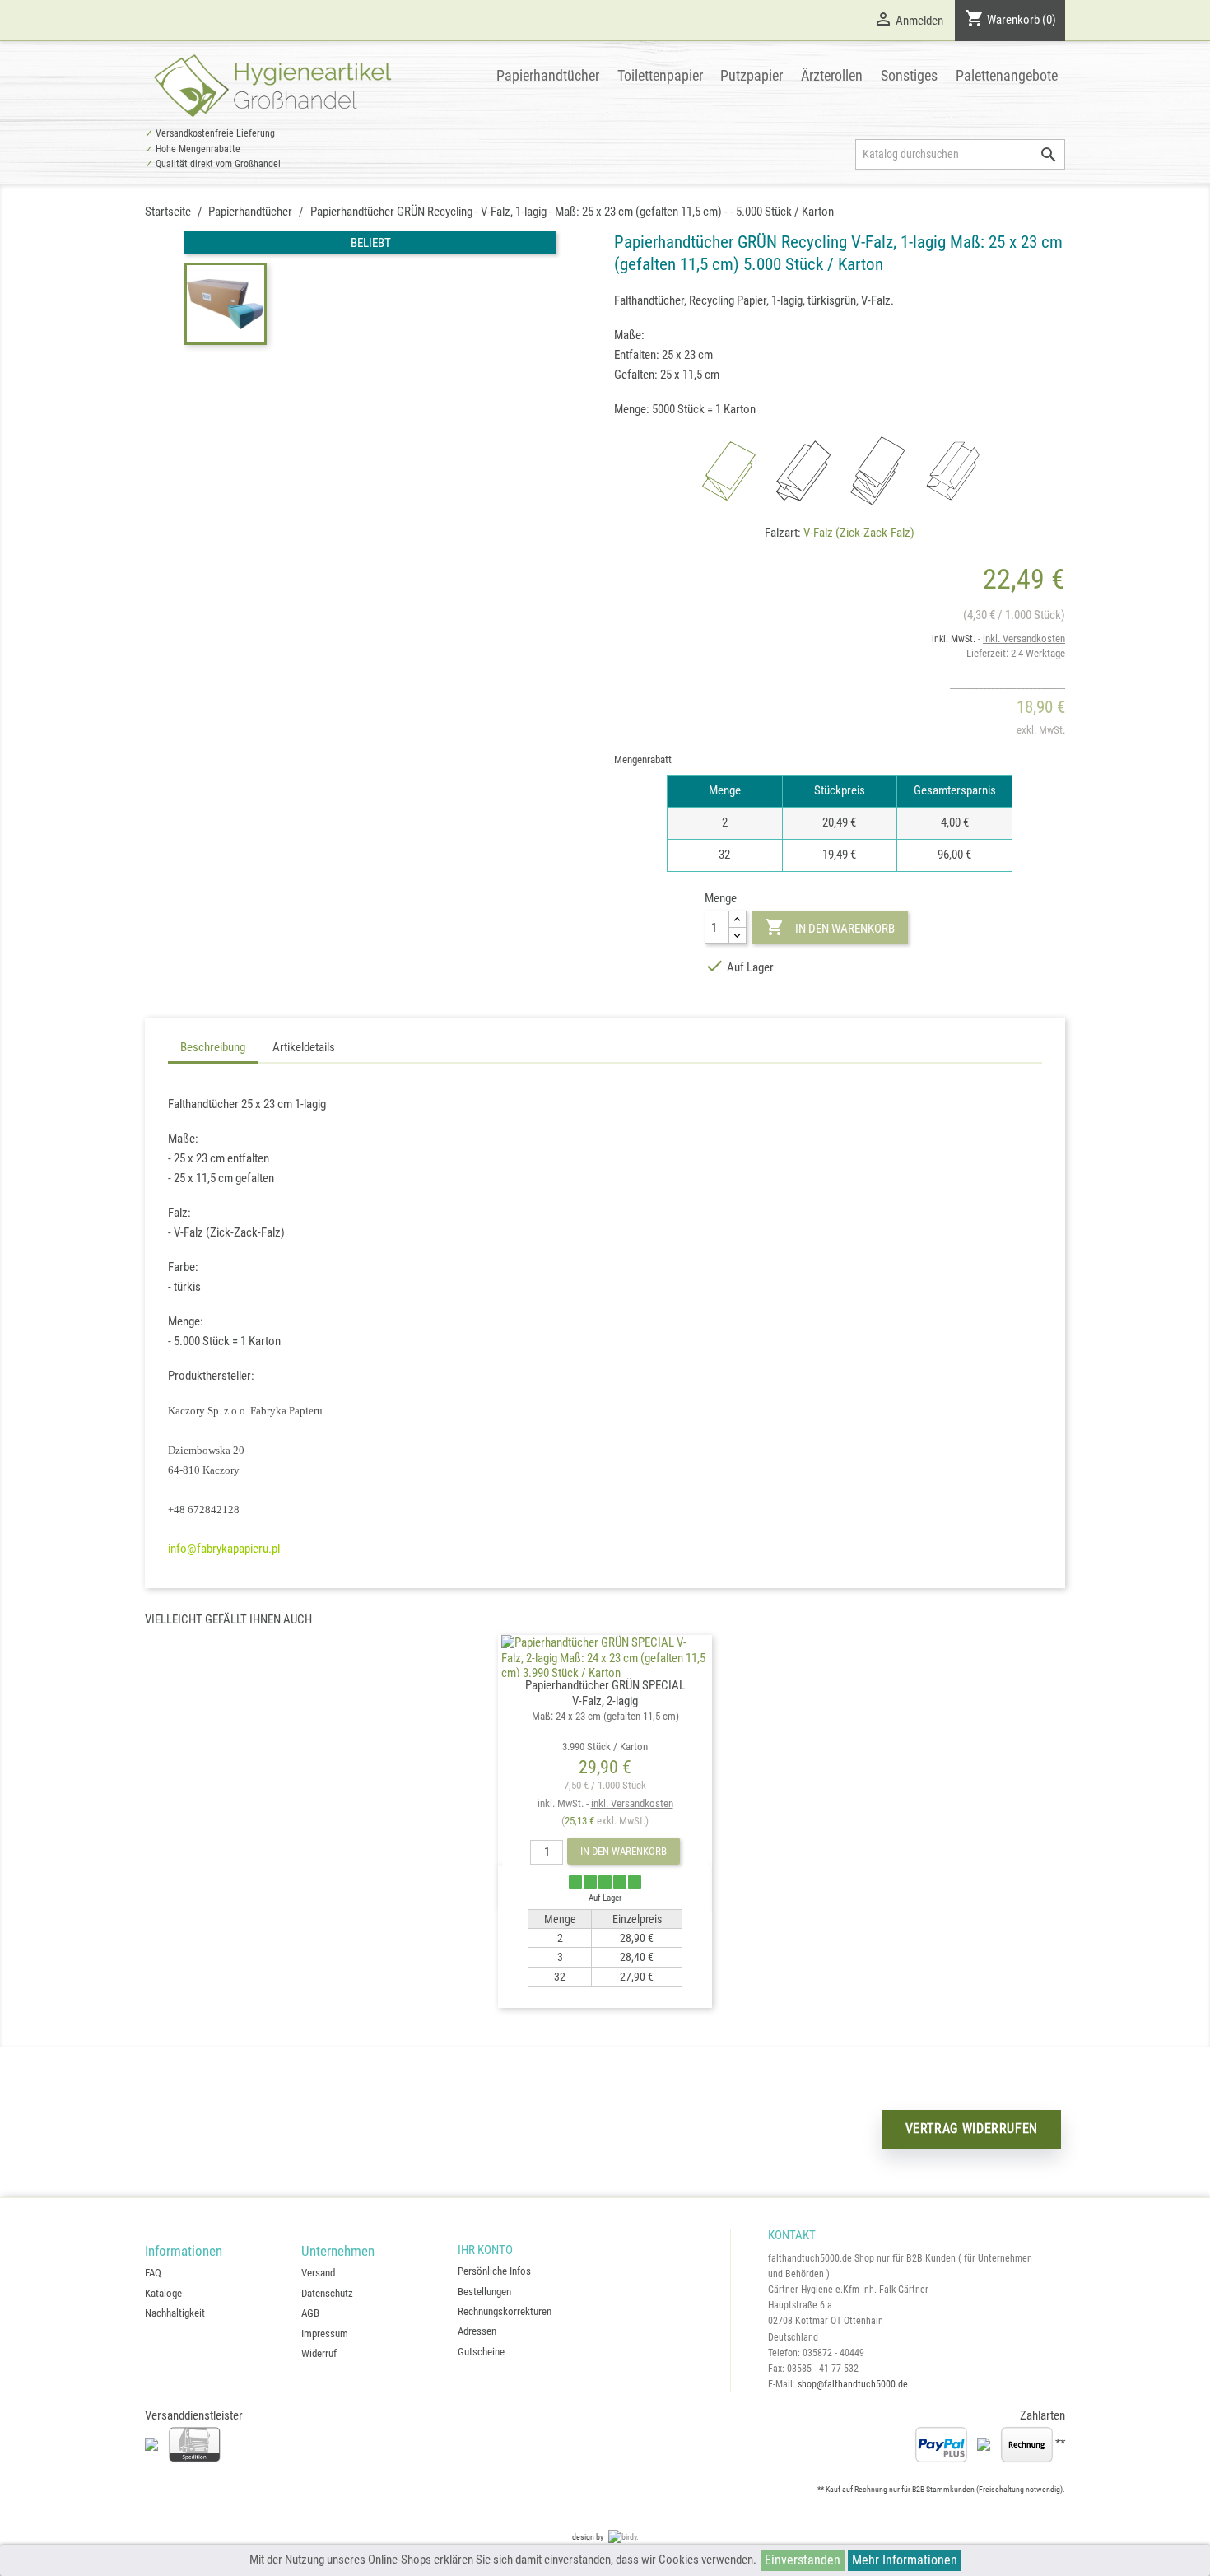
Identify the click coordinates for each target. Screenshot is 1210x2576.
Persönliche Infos (494, 2271)
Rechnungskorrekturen (505, 2311)
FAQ (153, 2273)
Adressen (477, 2331)
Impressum (325, 2334)
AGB (310, 2313)
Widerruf (319, 2353)
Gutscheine (481, 2352)
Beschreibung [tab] (213, 1047)
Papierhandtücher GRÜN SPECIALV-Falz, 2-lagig (605, 1715)
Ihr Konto (485, 2250)
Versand (318, 2273)
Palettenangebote (1007, 75)
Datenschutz (327, 2293)
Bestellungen (484, 2292)
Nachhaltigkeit (175, 2313)
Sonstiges (909, 75)
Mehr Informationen (905, 2560)
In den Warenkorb (829, 927)
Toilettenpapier (660, 75)
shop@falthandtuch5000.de (853, 2384)
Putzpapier (752, 75)
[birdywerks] (624, 2537)
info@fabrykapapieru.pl (224, 1549)
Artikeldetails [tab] (304, 1047)
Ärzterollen (832, 75)
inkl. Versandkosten (1024, 638)
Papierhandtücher (548, 75)
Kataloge (163, 2293)
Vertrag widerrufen (972, 2129)
